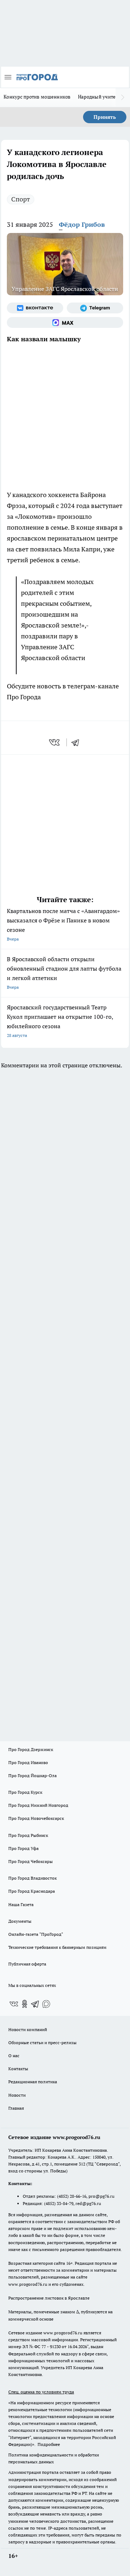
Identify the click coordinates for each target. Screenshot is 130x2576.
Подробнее (49, 2444)
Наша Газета (21, 1904)
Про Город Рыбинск (28, 1835)
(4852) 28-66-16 (72, 2196)
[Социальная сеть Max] (65, 322)
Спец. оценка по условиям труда (41, 2392)
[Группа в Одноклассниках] (25, 2004)
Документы (20, 1921)
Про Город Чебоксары (31, 1861)
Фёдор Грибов (82, 224)
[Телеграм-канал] (95, 308)
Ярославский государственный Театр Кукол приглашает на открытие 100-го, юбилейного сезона (60, 1021)
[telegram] (78, 742)
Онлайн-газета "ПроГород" (36, 1934)
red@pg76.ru (88, 2203)
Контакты (18, 2069)
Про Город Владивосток (32, 1878)
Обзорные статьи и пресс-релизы (42, 2043)
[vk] (55, 742)
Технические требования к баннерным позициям (57, 1947)
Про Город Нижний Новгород (38, 1805)
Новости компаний (28, 2029)
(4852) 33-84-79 (59, 2203)
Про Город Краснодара (32, 1891)
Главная (16, 2108)
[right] (123, 97)
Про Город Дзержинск (31, 1749)
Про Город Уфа (23, 1848)
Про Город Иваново (28, 1762)
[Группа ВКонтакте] (35, 308)
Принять (105, 117)
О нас (14, 2056)
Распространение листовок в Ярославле (49, 2298)
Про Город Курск (25, 1792)
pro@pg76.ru (101, 2196)
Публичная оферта (27, 1964)
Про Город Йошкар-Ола (32, 1775)
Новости (17, 2095)
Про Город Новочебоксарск (36, 1818)
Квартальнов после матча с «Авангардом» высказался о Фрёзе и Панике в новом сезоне (63, 924)
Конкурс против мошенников (37, 97)
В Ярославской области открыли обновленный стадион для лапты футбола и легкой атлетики (64, 973)
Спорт (21, 199)
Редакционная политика (33, 2082)
